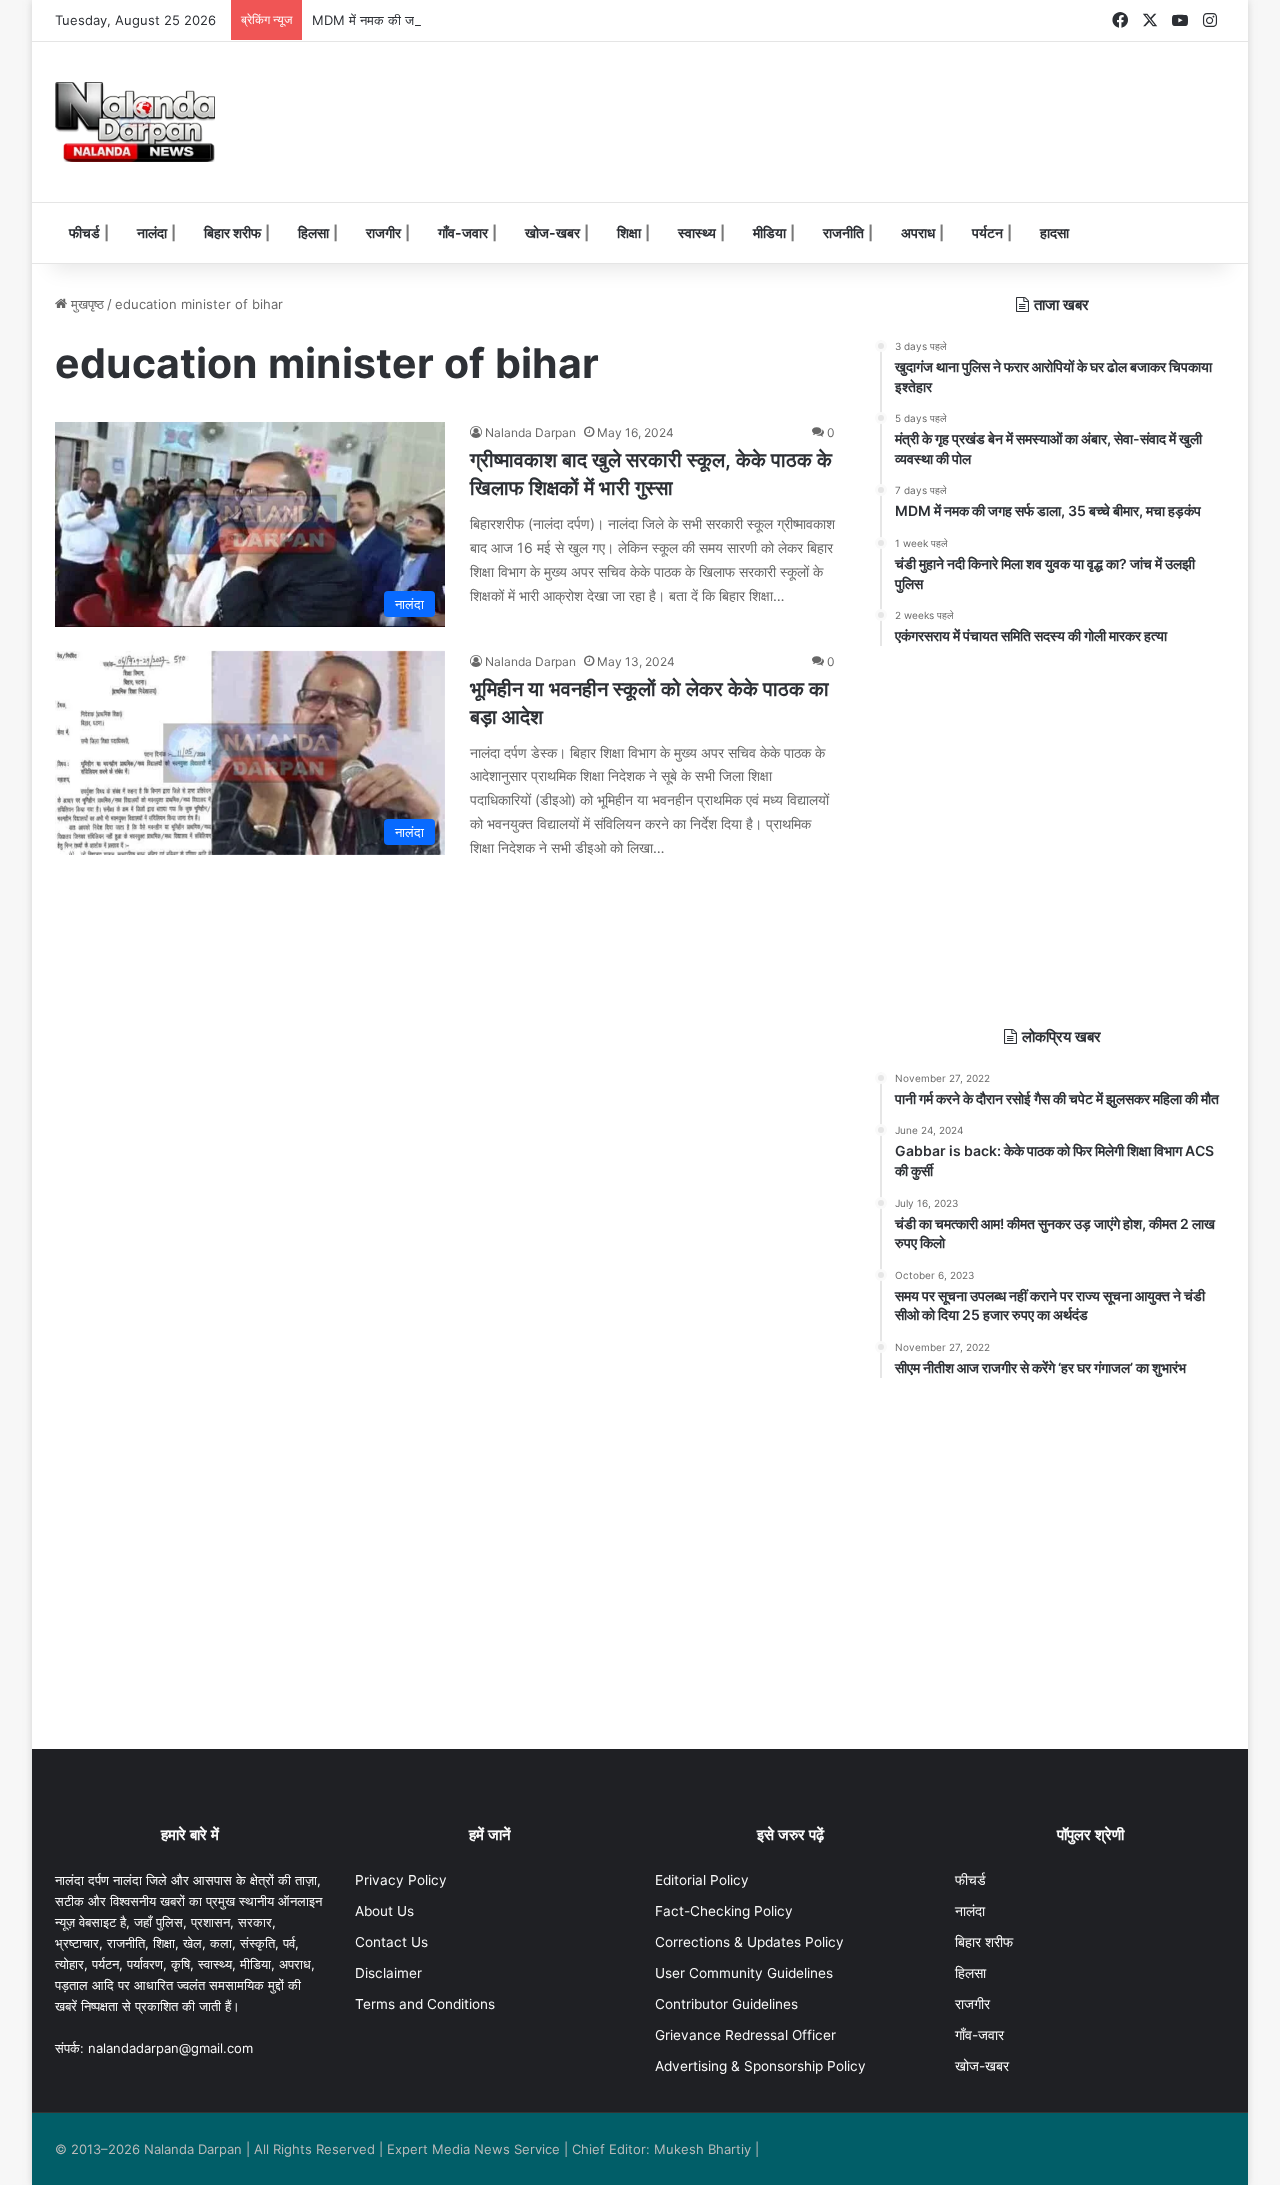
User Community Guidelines (744, 1973)
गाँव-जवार (463, 232)
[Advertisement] (840, 107)
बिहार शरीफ (232, 232)
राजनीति (843, 232)
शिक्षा (629, 232)
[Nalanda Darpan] (135, 122)
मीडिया (769, 232)
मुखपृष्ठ (85, 304)
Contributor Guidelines (726, 2004)
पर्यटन (987, 232)
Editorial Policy (702, 1880)
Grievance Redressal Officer (745, 2035)
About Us (384, 1911)
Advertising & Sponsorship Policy (760, 2066)
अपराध (918, 232)
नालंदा (152, 232)
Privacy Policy (401, 1880)
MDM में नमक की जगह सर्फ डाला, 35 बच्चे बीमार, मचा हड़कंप (462, 20)
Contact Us (391, 1942)
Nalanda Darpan (530, 432)
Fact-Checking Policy (724, 1911)
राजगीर (383, 232)
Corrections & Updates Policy (749, 1942)
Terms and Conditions (425, 2004)
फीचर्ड (84, 232)
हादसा (1054, 232)
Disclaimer (388, 1973)
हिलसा (313, 232)
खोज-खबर (552, 232)
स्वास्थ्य (697, 232)
